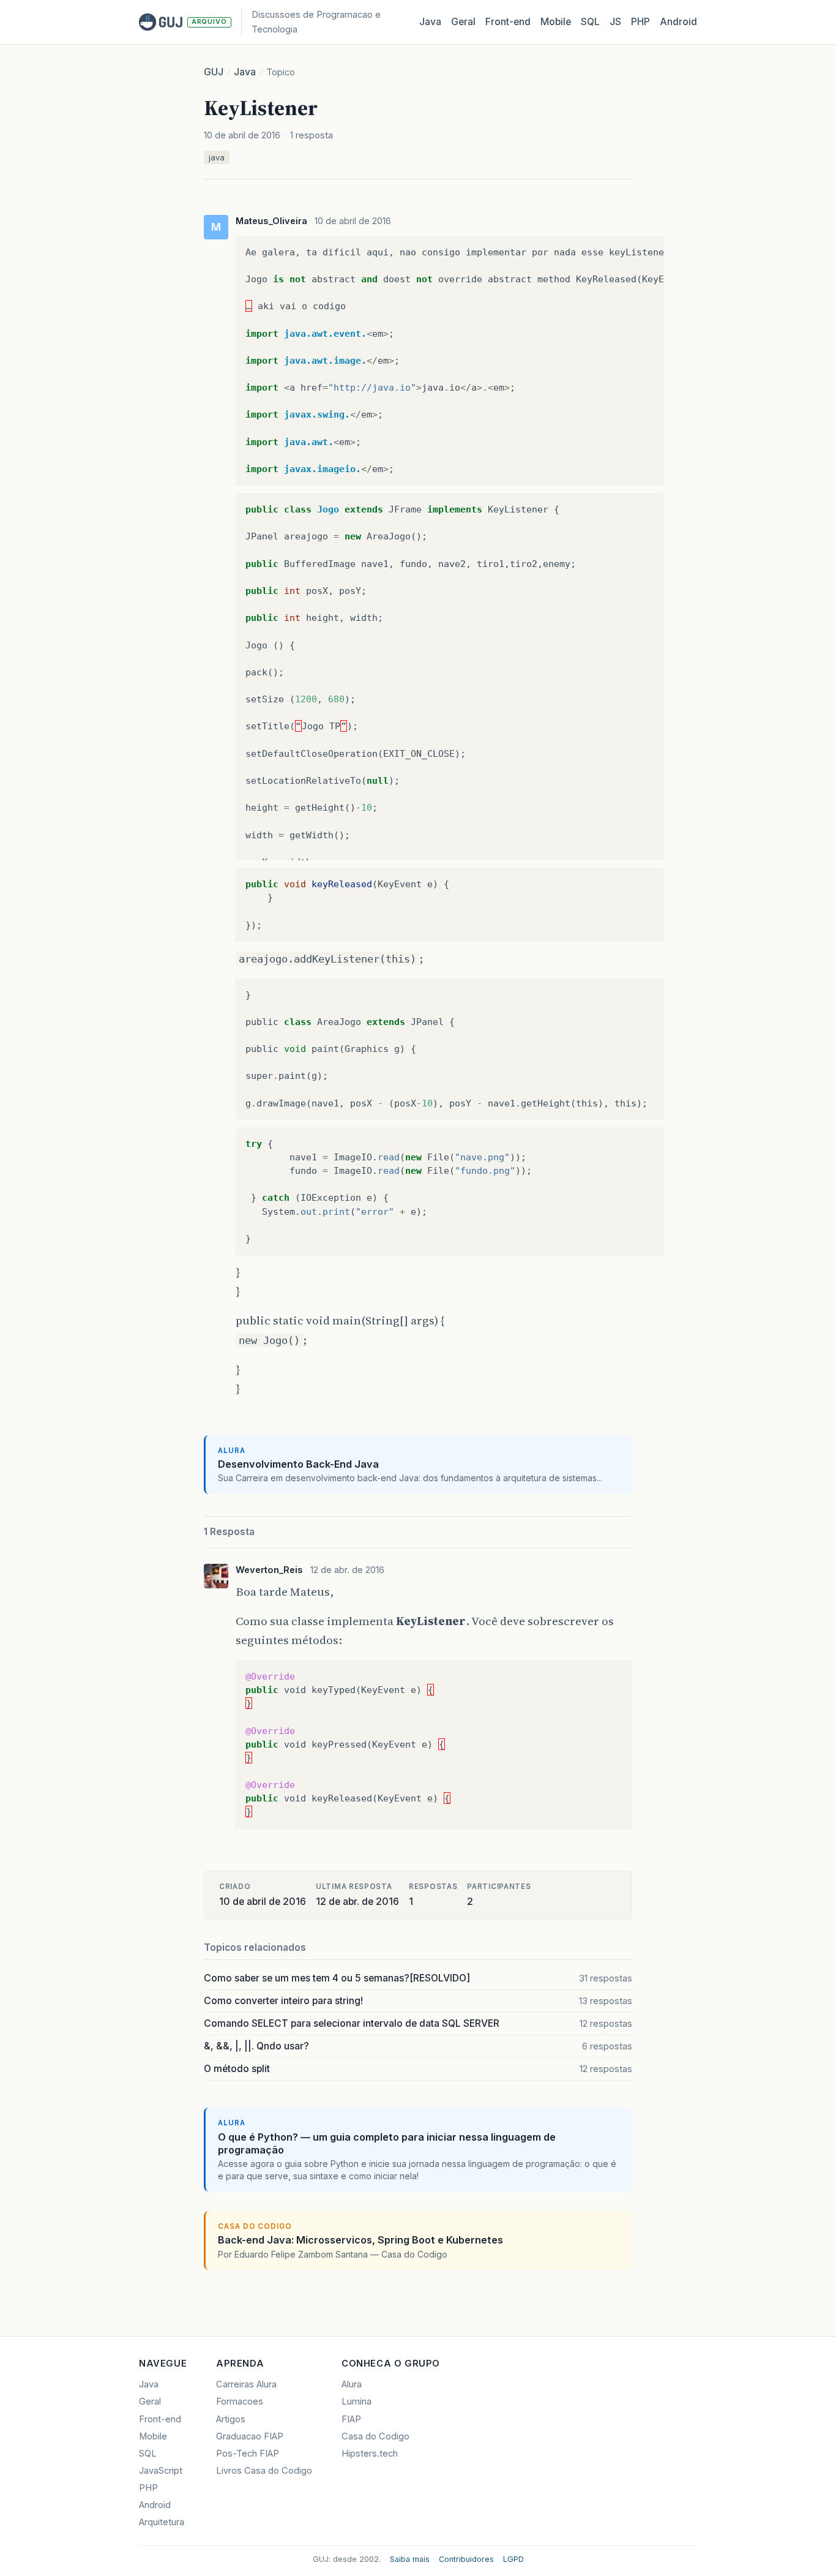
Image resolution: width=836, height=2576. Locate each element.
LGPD (513, 2559)
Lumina (356, 2401)
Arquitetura (162, 2522)
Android (678, 22)
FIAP (351, 2419)
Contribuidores (466, 2559)
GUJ (214, 72)
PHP (640, 22)
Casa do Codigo (375, 2436)
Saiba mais (410, 2559)
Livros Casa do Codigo (264, 2471)
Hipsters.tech (370, 2454)
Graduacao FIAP (250, 2436)
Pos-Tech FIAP (248, 2454)
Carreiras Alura (246, 2384)
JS (615, 22)
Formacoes (240, 2401)
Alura (352, 2384)
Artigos (231, 2419)
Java (430, 22)
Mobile (556, 22)
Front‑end (508, 22)
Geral (463, 22)
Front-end (160, 2419)
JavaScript (161, 2471)
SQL (590, 22)
